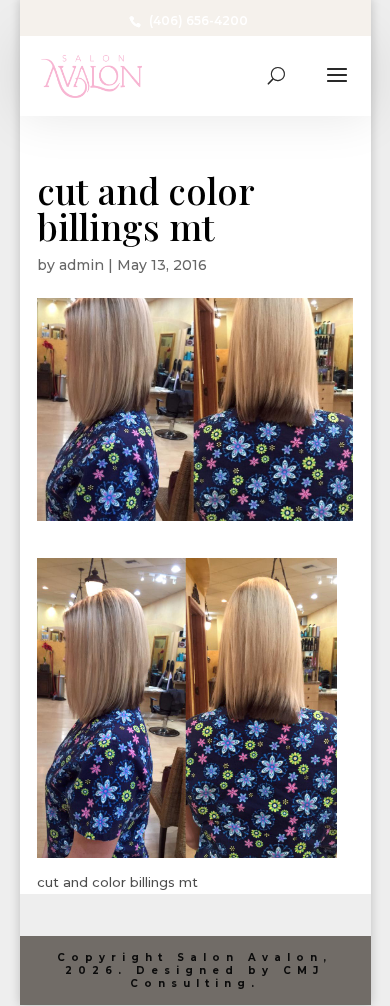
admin (81, 265)
